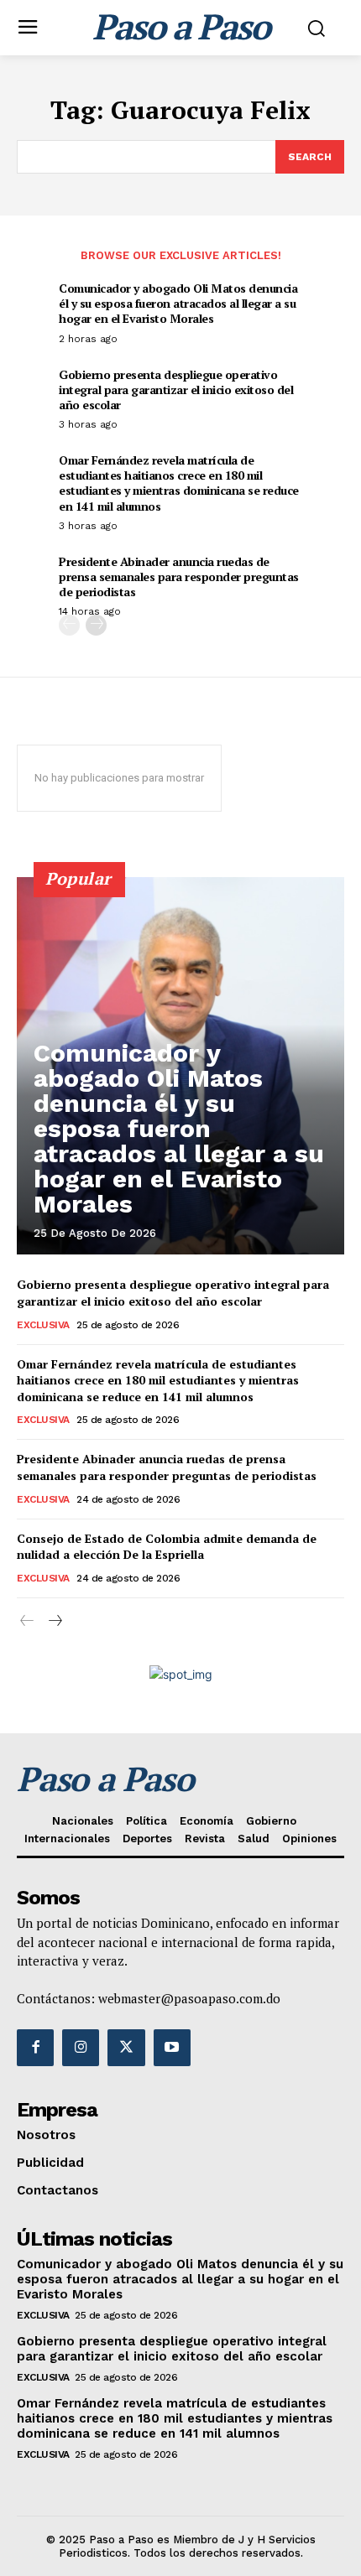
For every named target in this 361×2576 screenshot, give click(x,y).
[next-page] (96, 625)
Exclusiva (43, 1325)
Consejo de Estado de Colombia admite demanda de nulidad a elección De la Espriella (167, 1547)
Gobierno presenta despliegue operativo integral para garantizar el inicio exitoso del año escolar (176, 390)
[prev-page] (69, 625)
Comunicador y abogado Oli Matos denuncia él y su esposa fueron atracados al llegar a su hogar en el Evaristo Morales (178, 303)
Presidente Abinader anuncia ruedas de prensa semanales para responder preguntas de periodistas (179, 576)
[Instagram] (81, 2048)
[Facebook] (35, 2048)
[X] (126, 2048)
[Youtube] (172, 2048)
